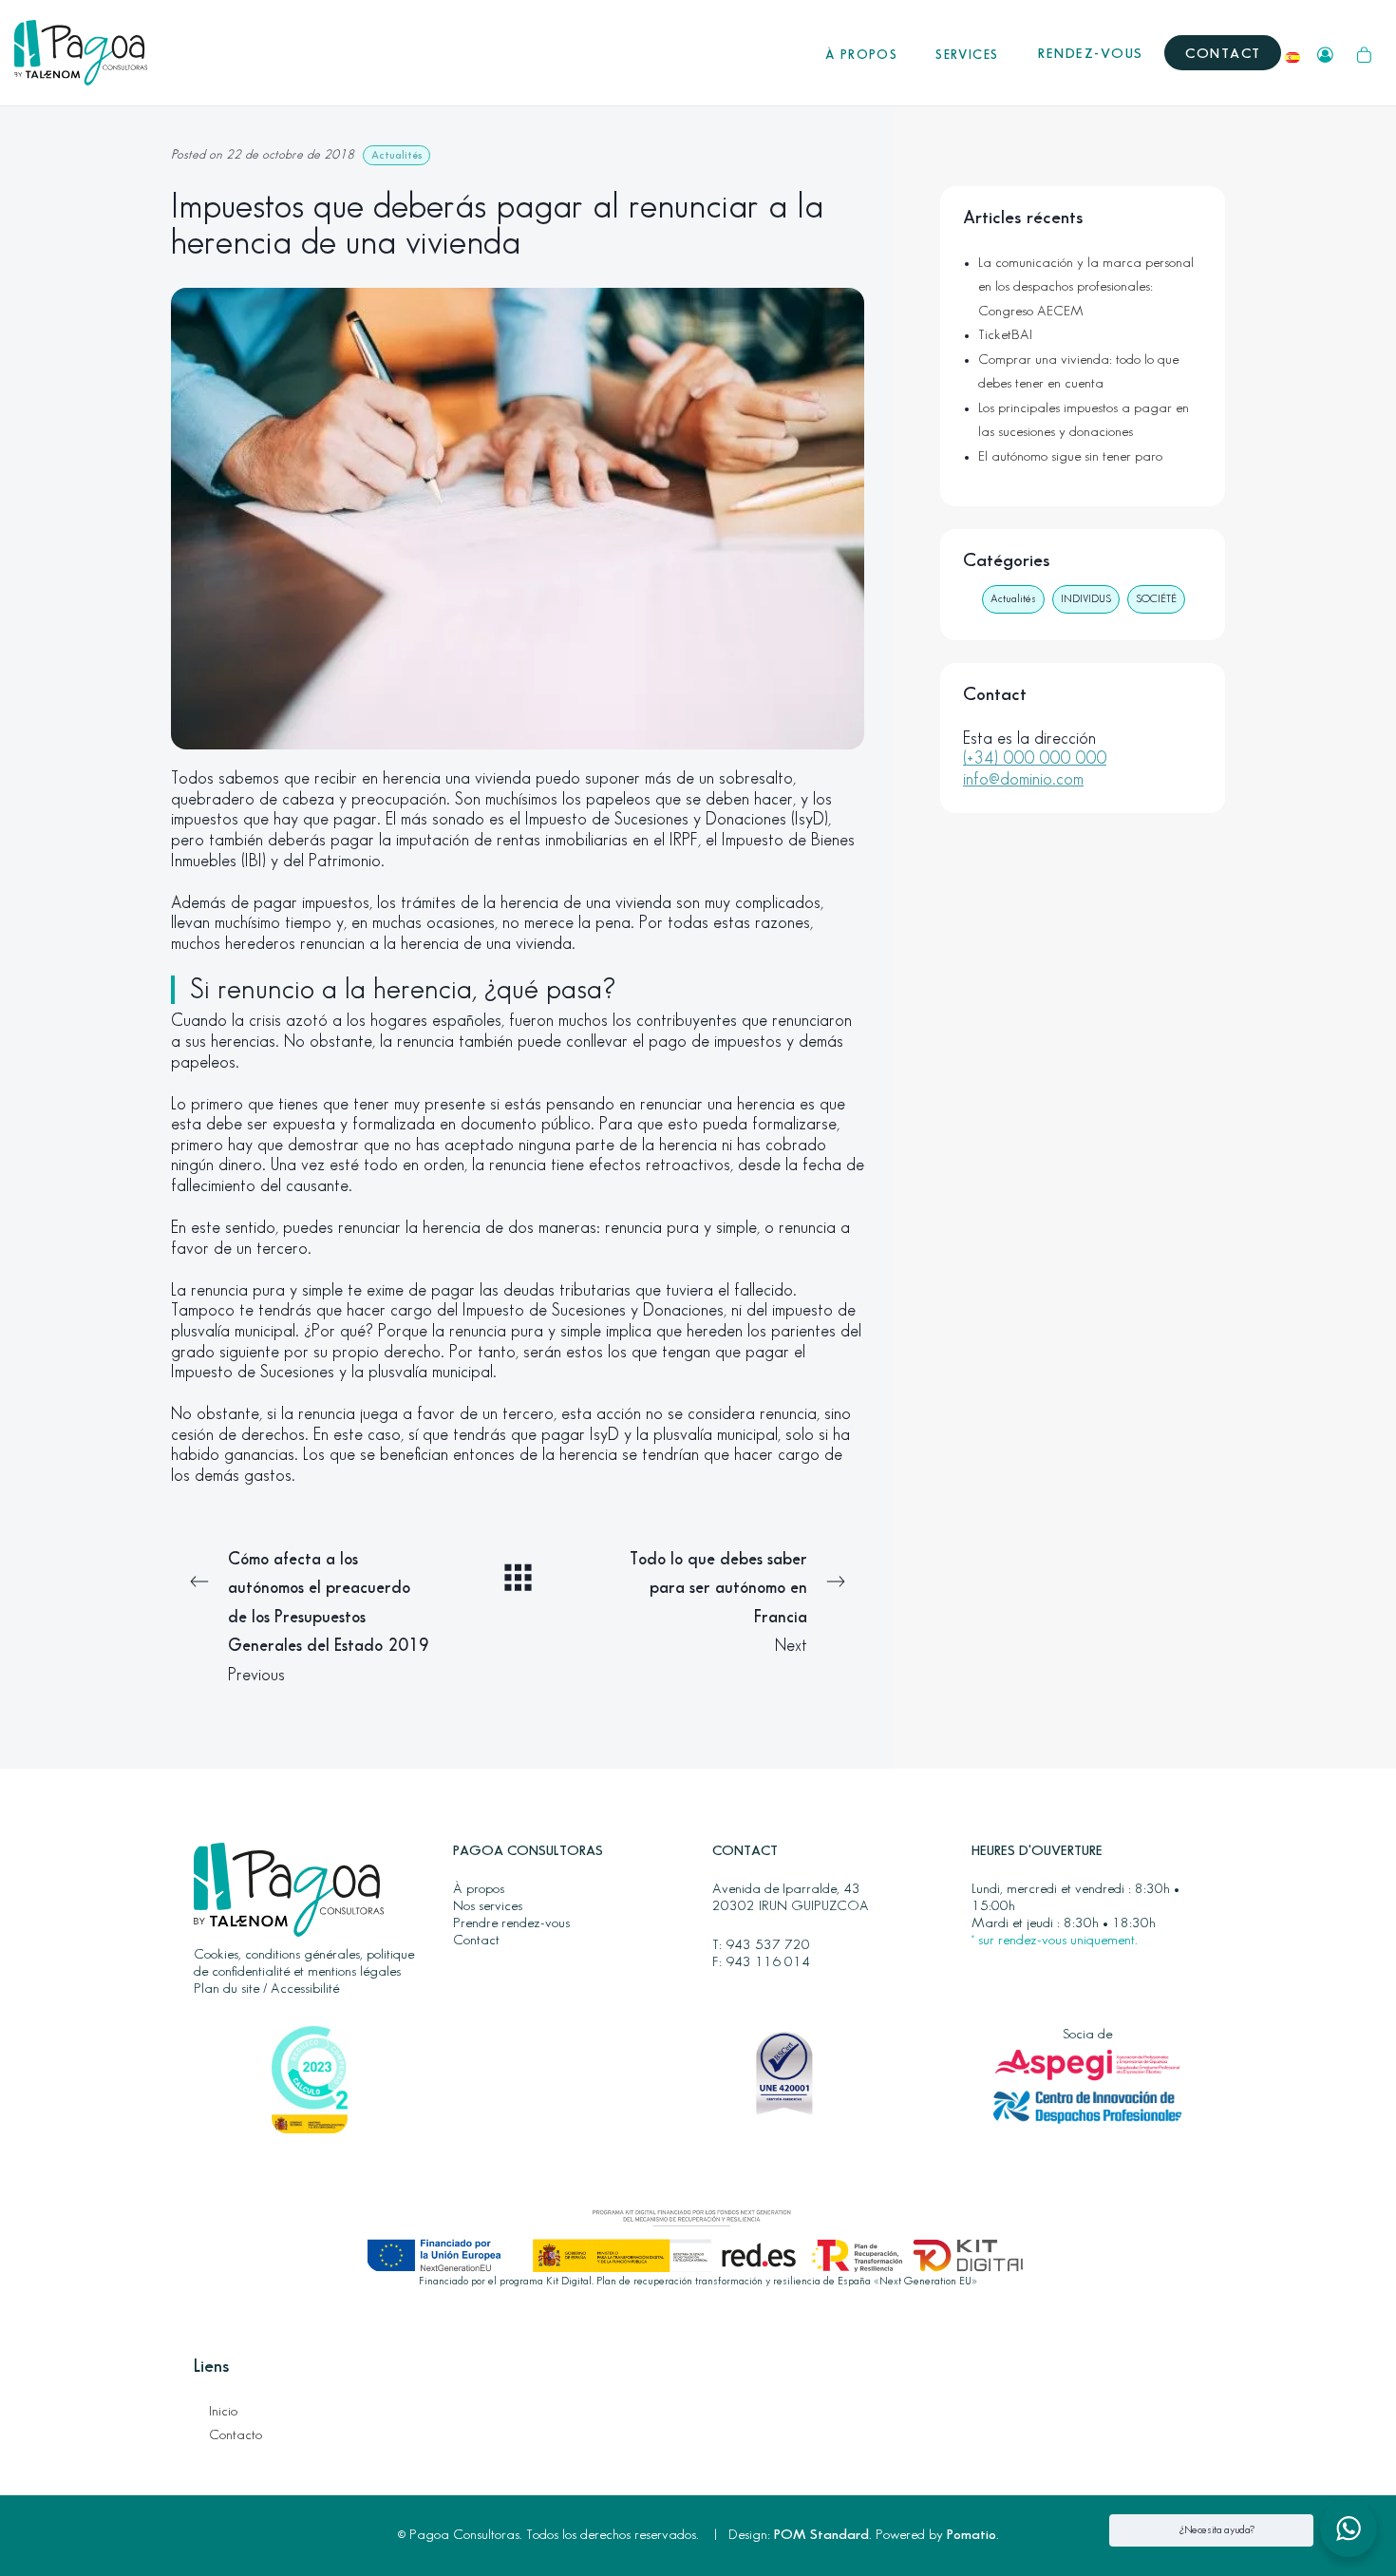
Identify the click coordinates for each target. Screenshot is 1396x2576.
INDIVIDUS (1086, 599)
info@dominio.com (1023, 779)
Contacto (236, 2435)
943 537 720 (768, 1945)
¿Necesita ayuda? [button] (1217, 2530)
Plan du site (226, 1989)
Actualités (396, 155)
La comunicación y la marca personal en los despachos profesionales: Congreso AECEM (1086, 287)
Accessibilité (305, 1989)
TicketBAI (1005, 335)
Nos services (488, 1906)
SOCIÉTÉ (1156, 599)
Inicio (223, 2412)
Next (718, 1603)
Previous (329, 1617)
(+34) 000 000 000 (1035, 758)
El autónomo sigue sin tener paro (1070, 457)
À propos (479, 1889)
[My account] (1325, 53)
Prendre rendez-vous (511, 1923)
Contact (476, 1941)
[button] (1349, 2529)
